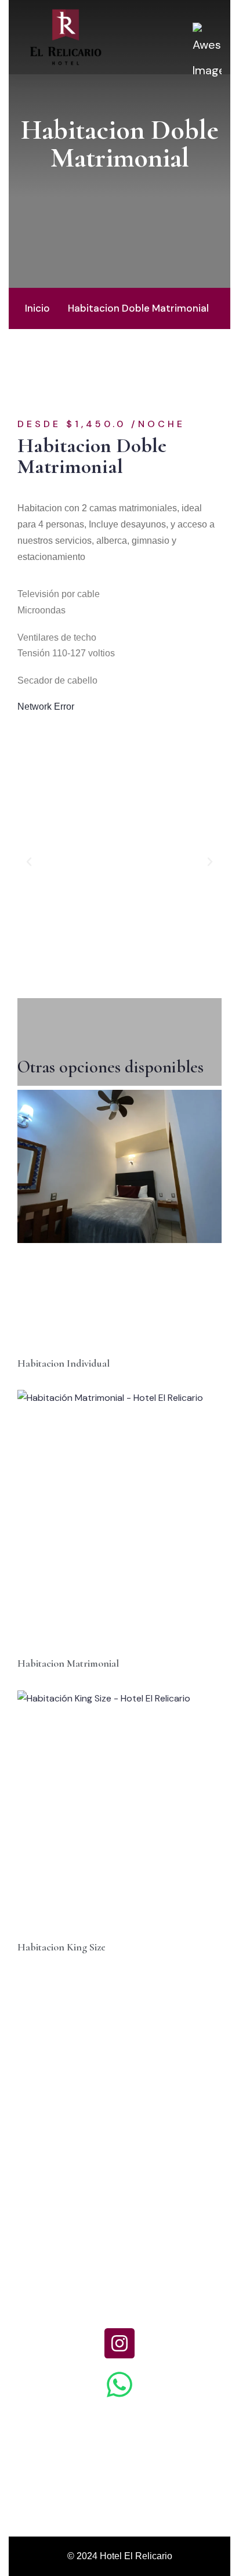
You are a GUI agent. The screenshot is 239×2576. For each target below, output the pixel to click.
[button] (29, 862)
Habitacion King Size (61, 1947)
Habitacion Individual (64, 1363)
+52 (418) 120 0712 (120, 2299)
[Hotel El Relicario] (66, 36)
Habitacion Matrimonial (68, 1663)
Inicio (37, 308)
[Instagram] (119, 2343)
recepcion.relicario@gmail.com (119, 2449)
